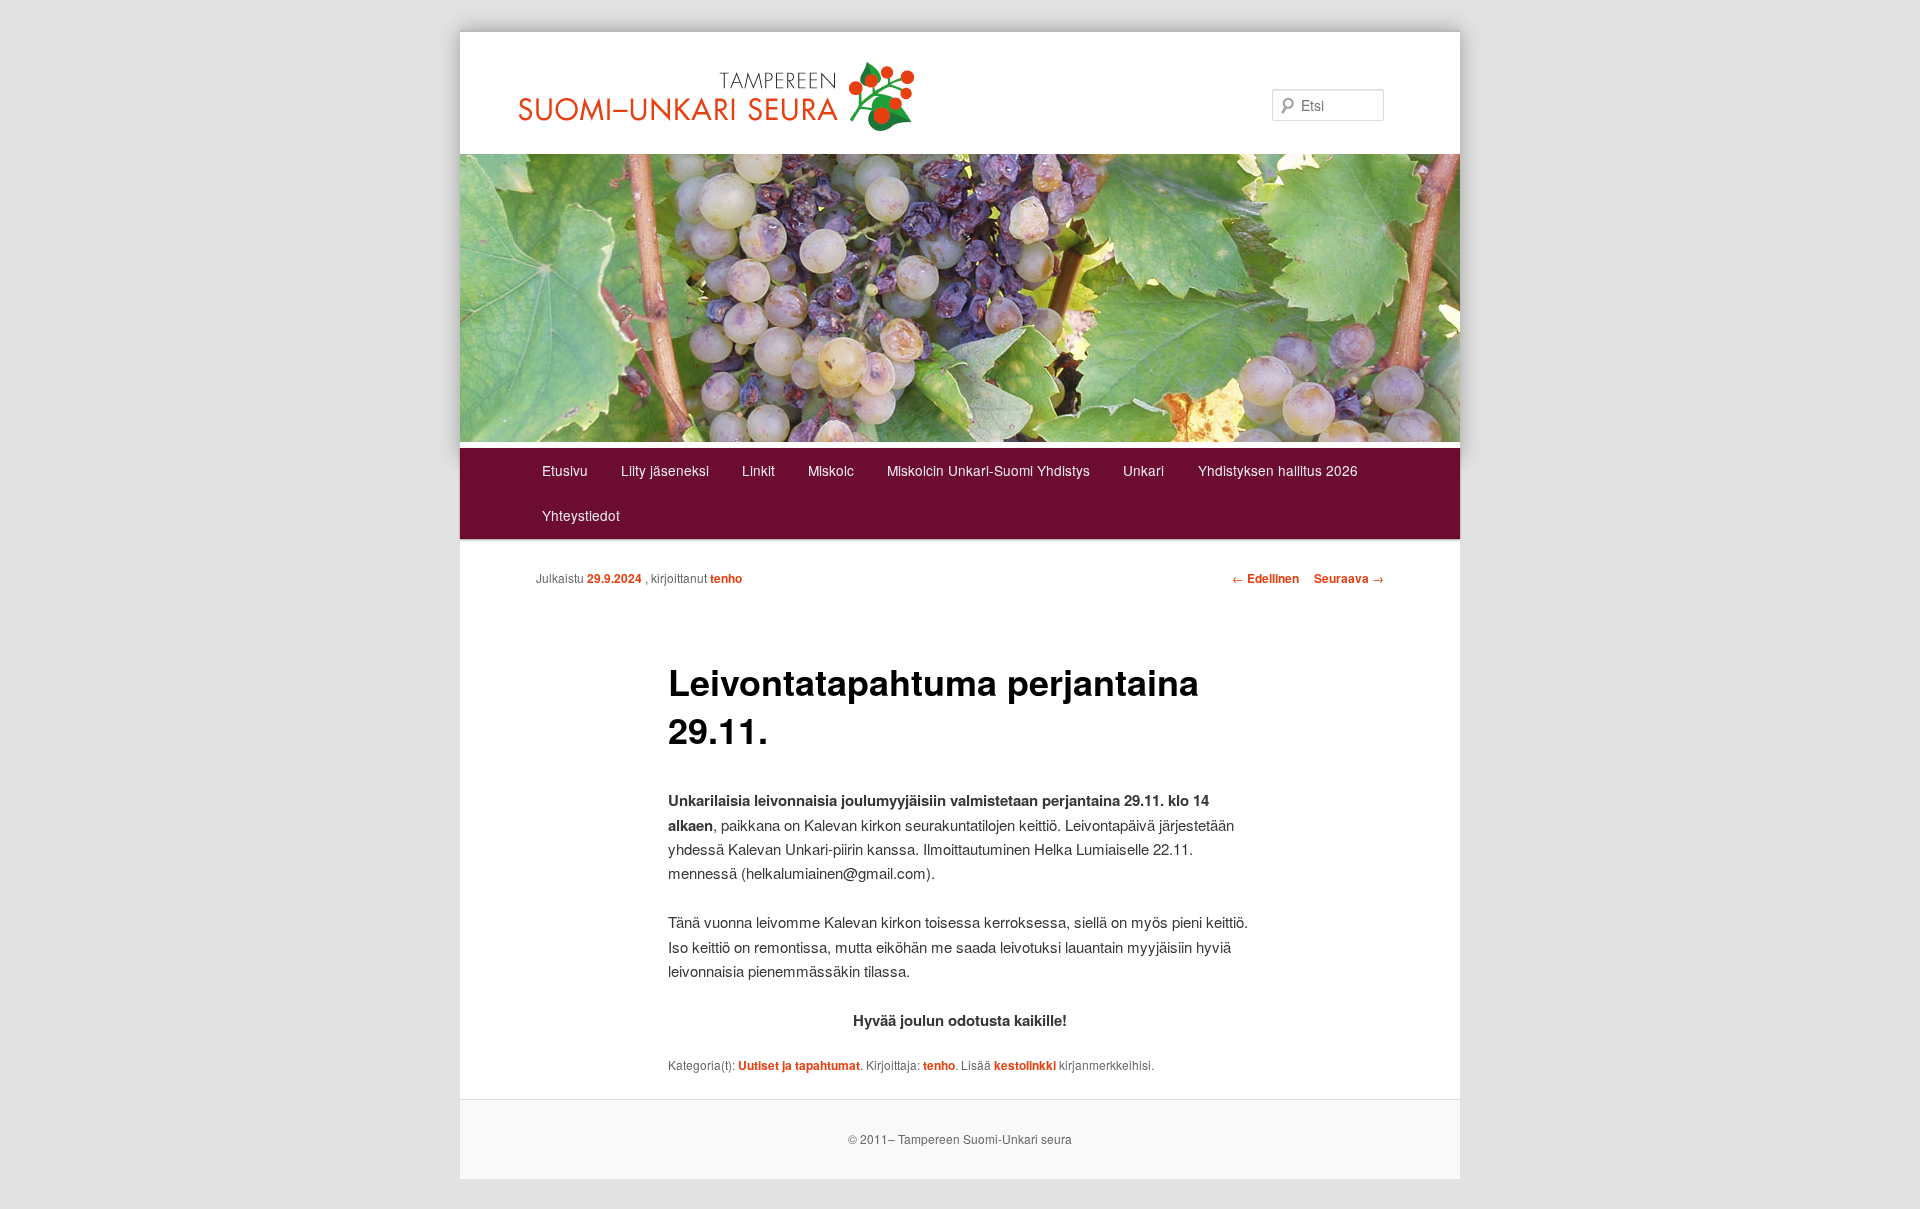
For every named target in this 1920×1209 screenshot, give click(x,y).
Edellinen (1265, 578)
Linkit (758, 470)
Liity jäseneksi (665, 470)
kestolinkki (1025, 1065)
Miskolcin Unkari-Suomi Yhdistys (988, 470)
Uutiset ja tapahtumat (799, 1065)
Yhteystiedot (581, 515)
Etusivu (565, 470)
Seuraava (1349, 578)
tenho (726, 578)
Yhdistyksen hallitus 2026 (1278, 470)
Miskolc (831, 470)
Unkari (1143, 470)
